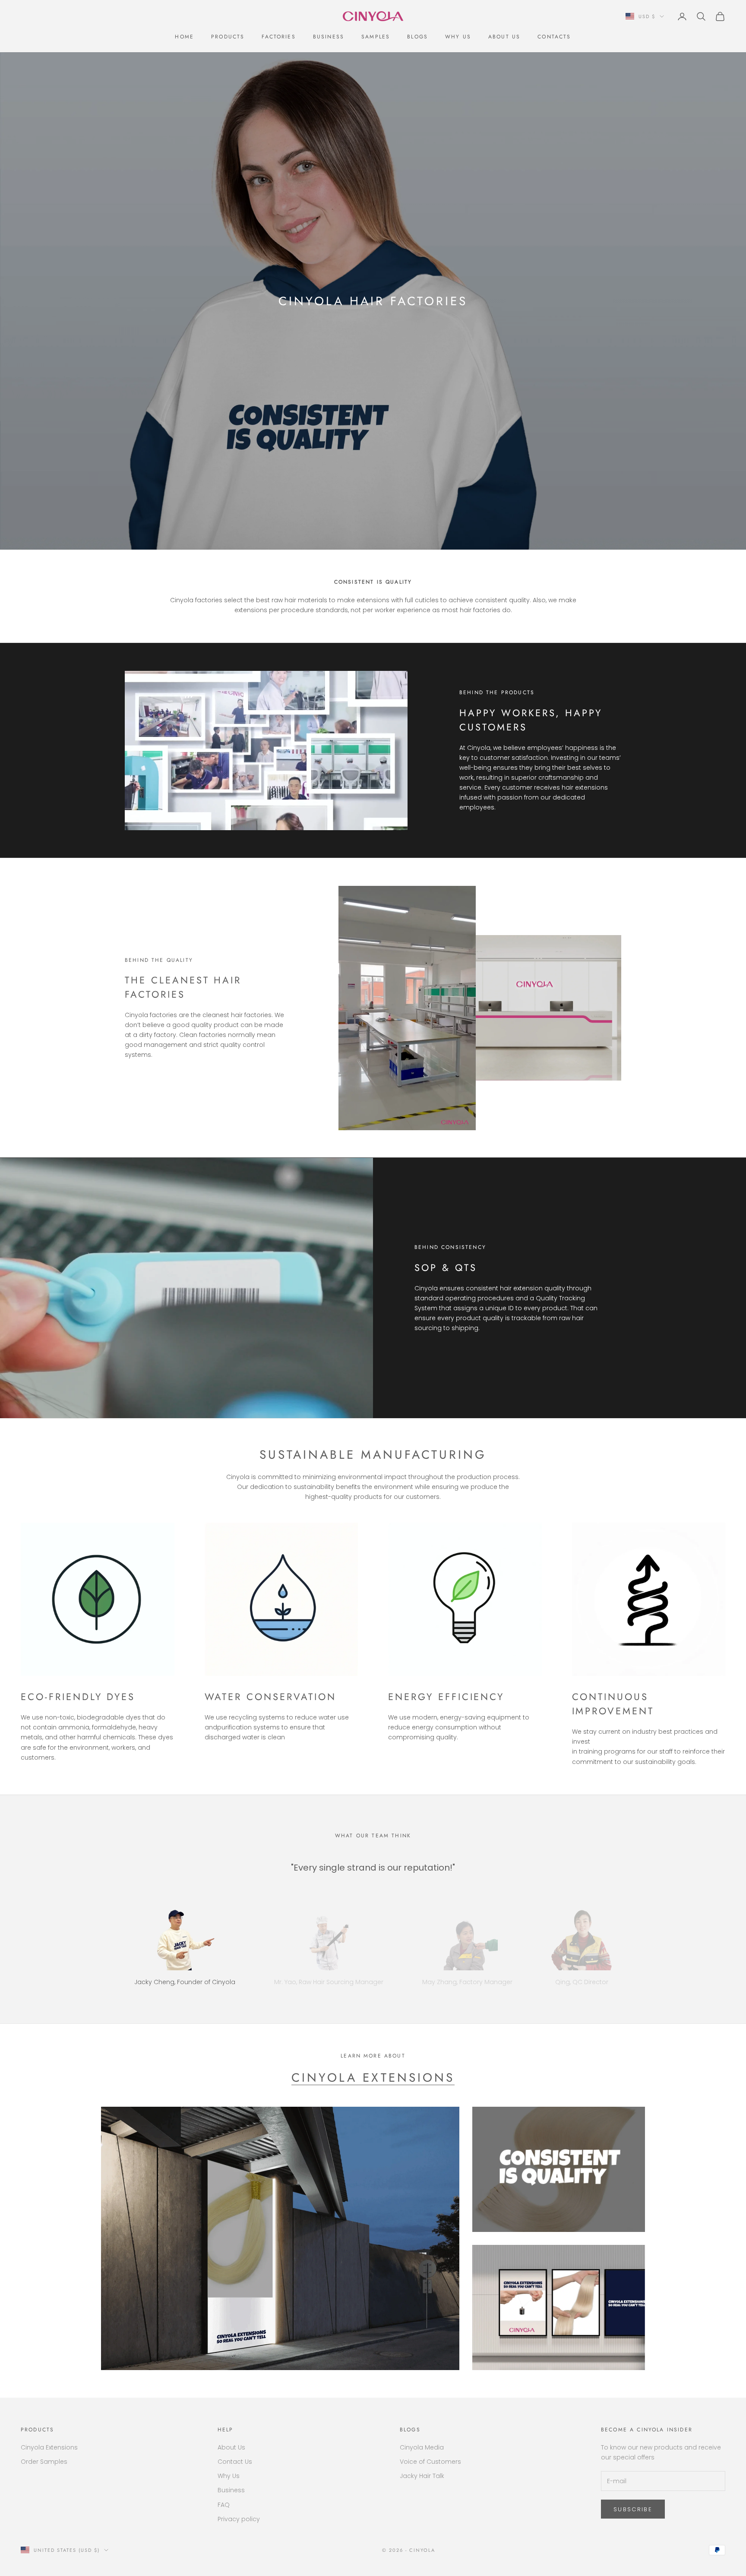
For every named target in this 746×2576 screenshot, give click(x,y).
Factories (278, 37)
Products (228, 37)
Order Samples (44, 2462)
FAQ (224, 2505)
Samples (376, 37)
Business (329, 37)
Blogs (417, 37)
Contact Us (235, 2462)
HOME (184, 37)
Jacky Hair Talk (422, 2476)
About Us (504, 37)
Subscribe (633, 2509)
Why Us (458, 37)
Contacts (554, 37)
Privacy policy (239, 2519)
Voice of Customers (430, 2462)
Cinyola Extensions (373, 2078)
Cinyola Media (422, 2447)
